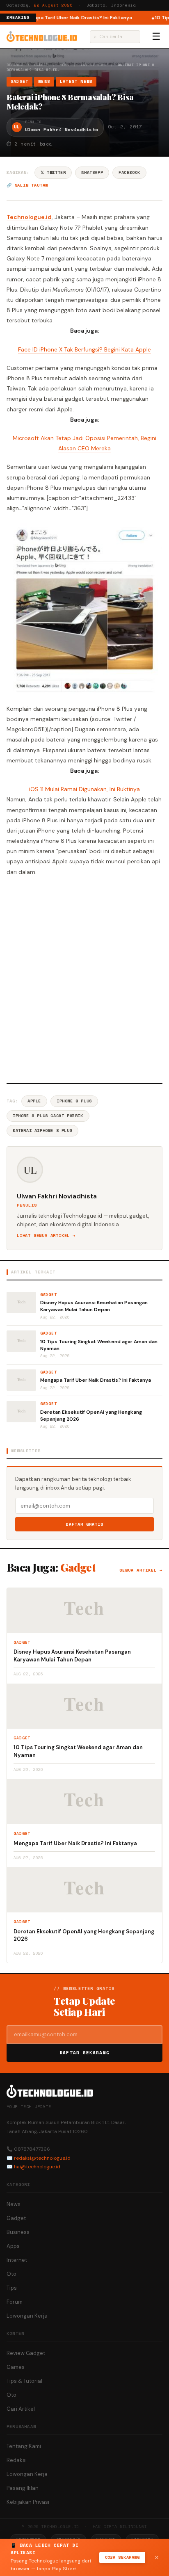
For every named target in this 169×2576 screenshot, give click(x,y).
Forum (15, 2302)
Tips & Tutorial (24, 2381)
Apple (34, 1101)
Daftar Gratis (85, 1524)
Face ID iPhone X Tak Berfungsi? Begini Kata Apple (84, 349)
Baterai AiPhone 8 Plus (42, 1131)
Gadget (41, 65)
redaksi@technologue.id (42, 2158)
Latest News (94, 65)
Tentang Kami (24, 2446)
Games (16, 2367)
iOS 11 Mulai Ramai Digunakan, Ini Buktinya (84, 789)
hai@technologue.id (37, 2167)
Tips (12, 2288)
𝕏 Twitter (53, 172)
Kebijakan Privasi (28, 2502)
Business (18, 2232)
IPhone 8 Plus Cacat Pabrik (48, 1116)
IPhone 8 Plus (74, 1101)
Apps (13, 2246)
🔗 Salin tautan (27, 185)
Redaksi (17, 2460)
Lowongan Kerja (27, 2316)
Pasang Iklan (23, 2488)
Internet (17, 2260)
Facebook (129, 172)
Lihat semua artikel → (46, 1236)
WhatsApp (92, 172)
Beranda (15, 65)
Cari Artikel (21, 2409)
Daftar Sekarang (84, 2053)
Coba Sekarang (122, 2557)
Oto (11, 2274)
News (65, 65)
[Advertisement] (84, 979)
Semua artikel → (141, 1570)
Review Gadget (26, 2353)
